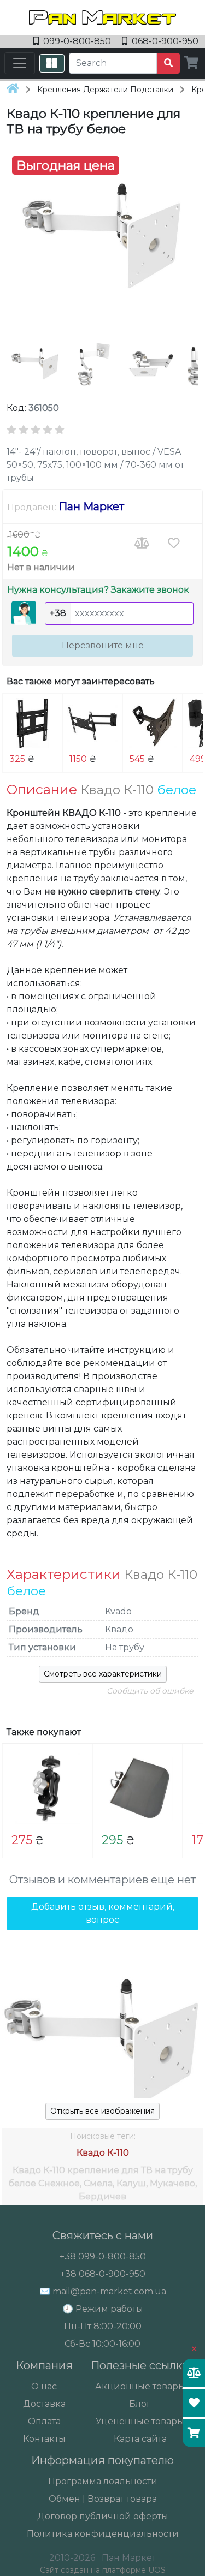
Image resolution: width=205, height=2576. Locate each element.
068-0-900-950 (164, 41)
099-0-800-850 (77, 41)
